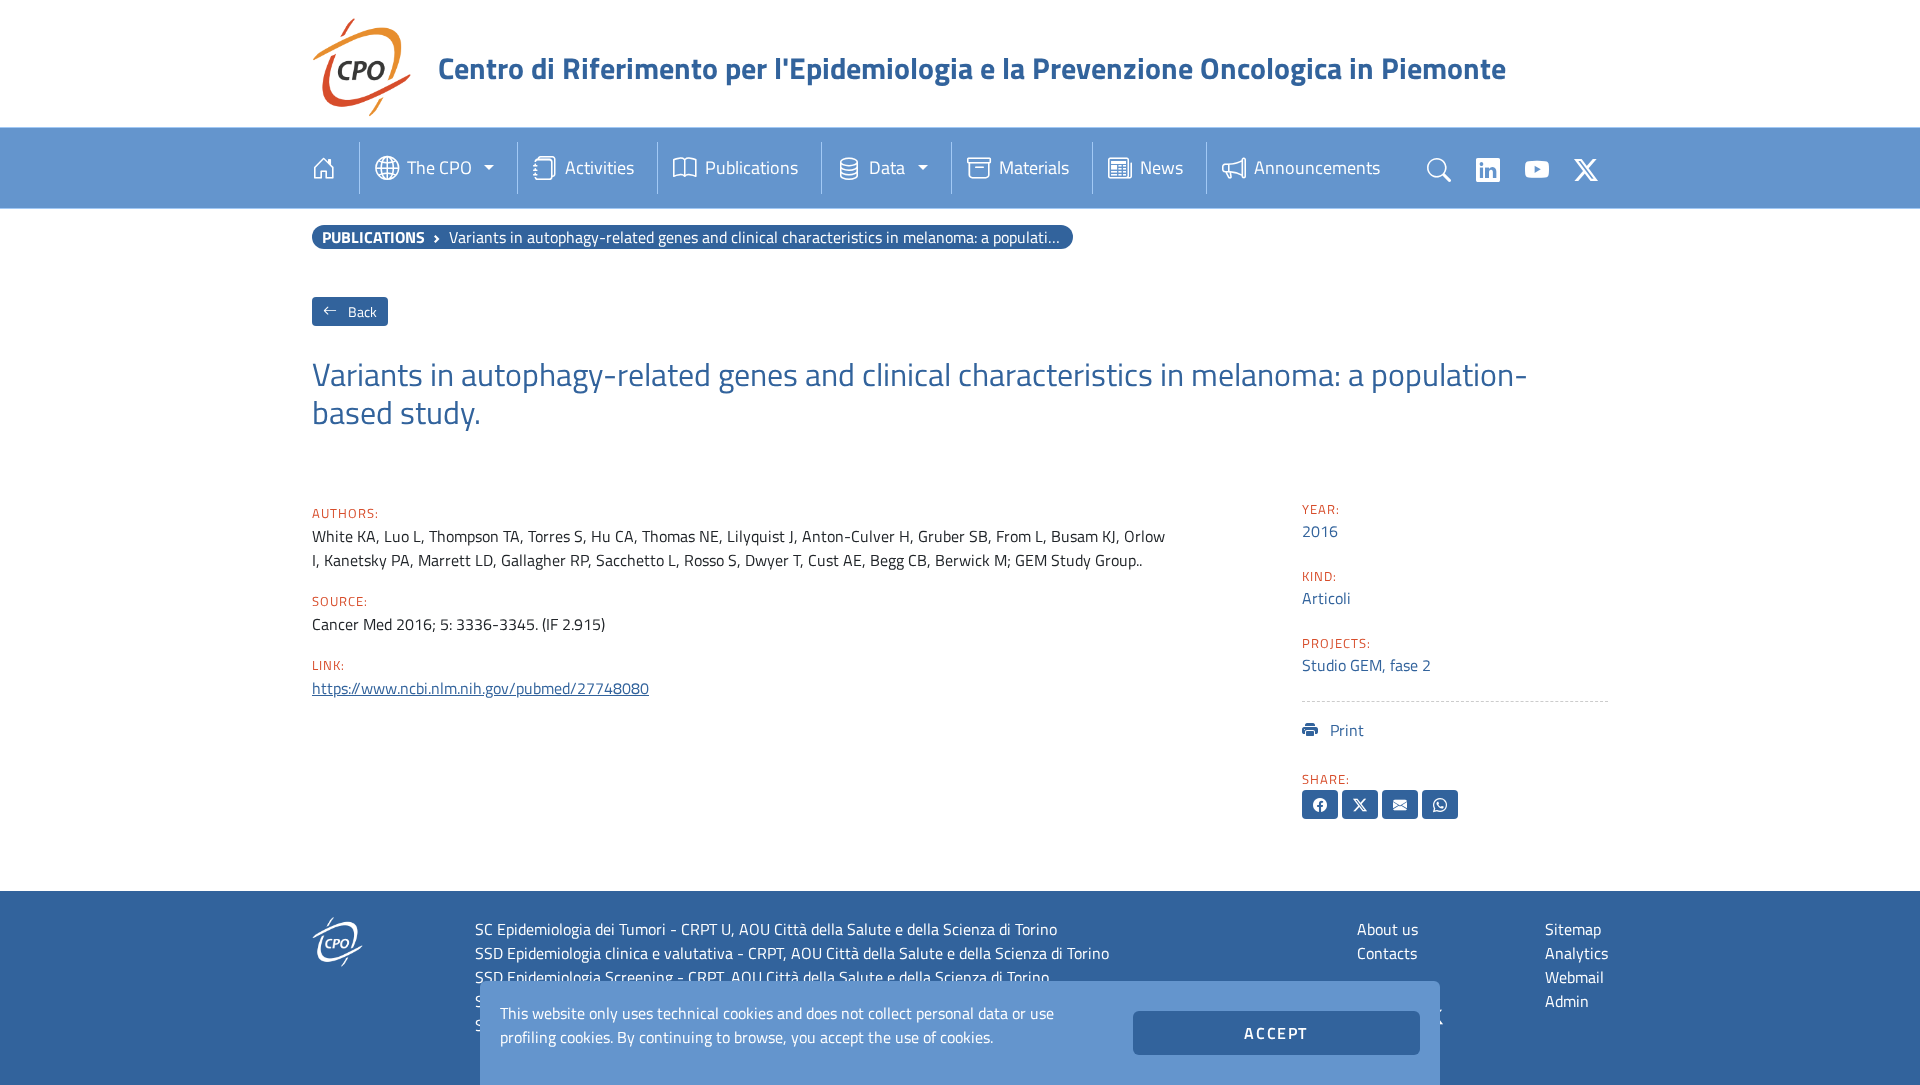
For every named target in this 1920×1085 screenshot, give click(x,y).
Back (361, 311)
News (1161, 167)
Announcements (1317, 167)
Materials (1034, 167)
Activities (599, 167)
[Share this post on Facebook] (1320, 804)
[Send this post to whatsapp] (1440, 804)
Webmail (1574, 977)
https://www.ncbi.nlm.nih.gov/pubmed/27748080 (480, 688)
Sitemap (1573, 929)
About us (1387, 929)
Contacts (1387, 953)
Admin (1567, 1001)
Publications (751, 167)
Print (1345, 730)
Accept (1276, 1033)
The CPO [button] (439, 167)
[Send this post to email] (1400, 804)
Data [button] (887, 167)
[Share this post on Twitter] (1360, 804)
